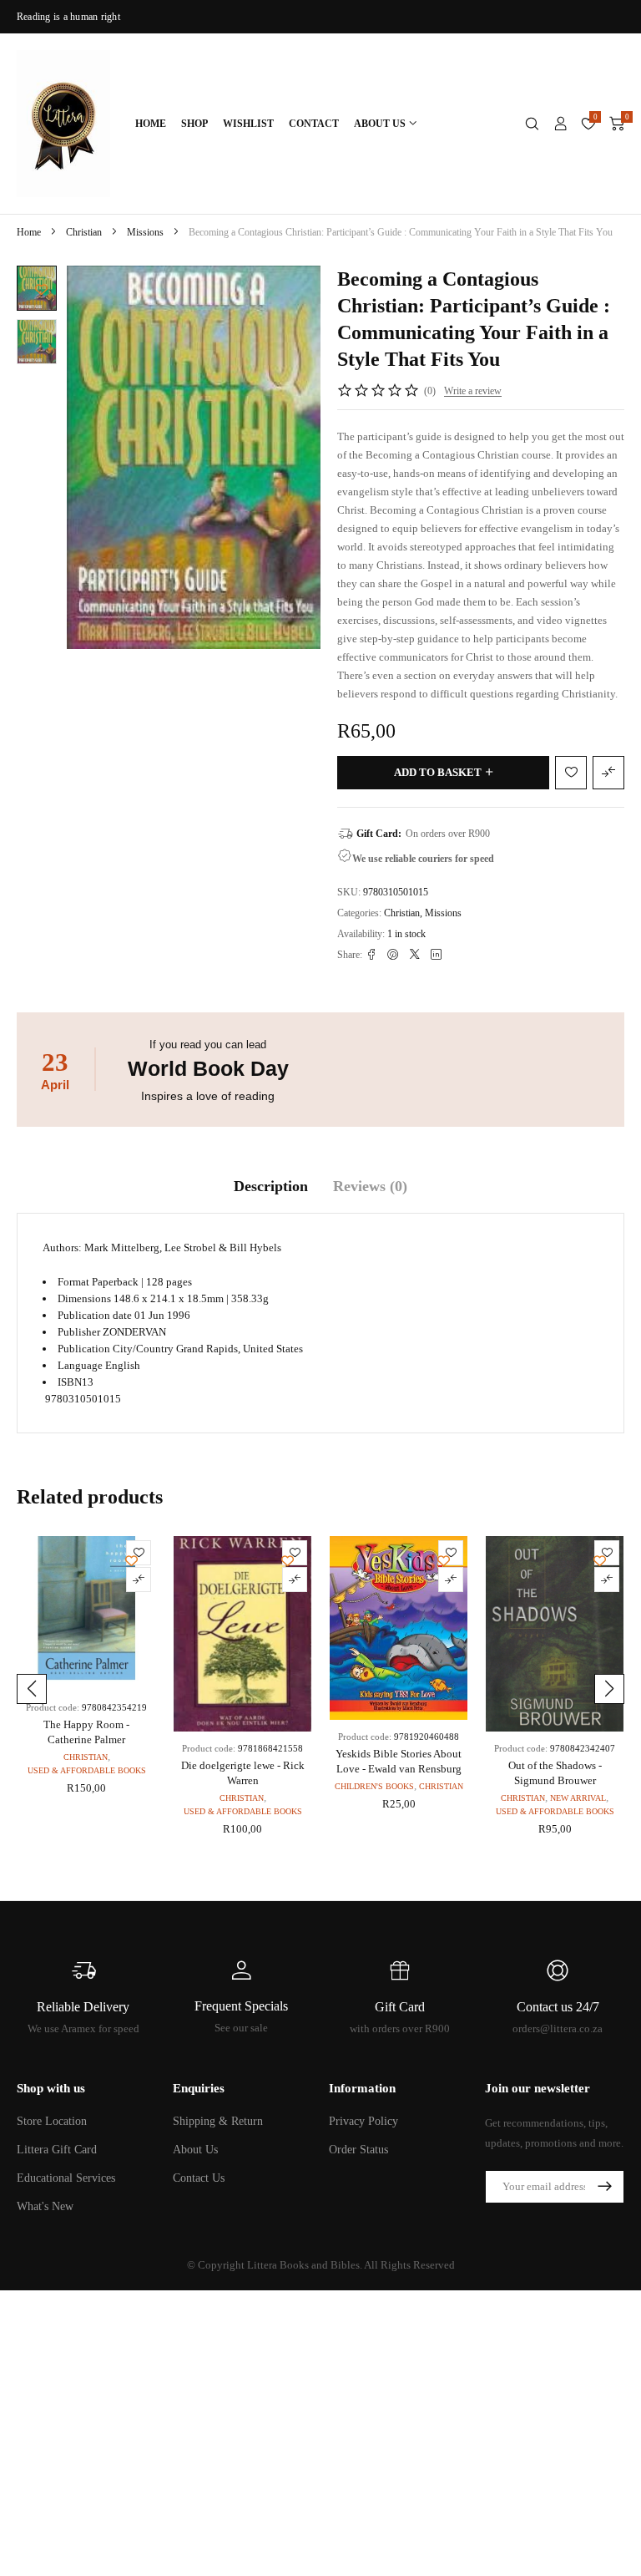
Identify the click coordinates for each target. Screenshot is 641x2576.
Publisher (79, 1332)
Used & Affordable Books (87, 1770)
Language (80, 1365)
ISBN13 (76, 1382)
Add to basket (438, 772)
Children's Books (374, 1786)
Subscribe (604, 2187)
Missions (145, 232)
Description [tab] (271, 1186)
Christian (84, 232)
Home (29, 232)
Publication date (95, 1315)
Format (73, 1282)
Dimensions (84, 1298)
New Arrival (578, 1798)
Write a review (473, 391)
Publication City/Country (116, 1349)
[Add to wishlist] (41, 289)
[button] (32, 1689)
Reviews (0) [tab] (370, 1186)
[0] (617, 124)
